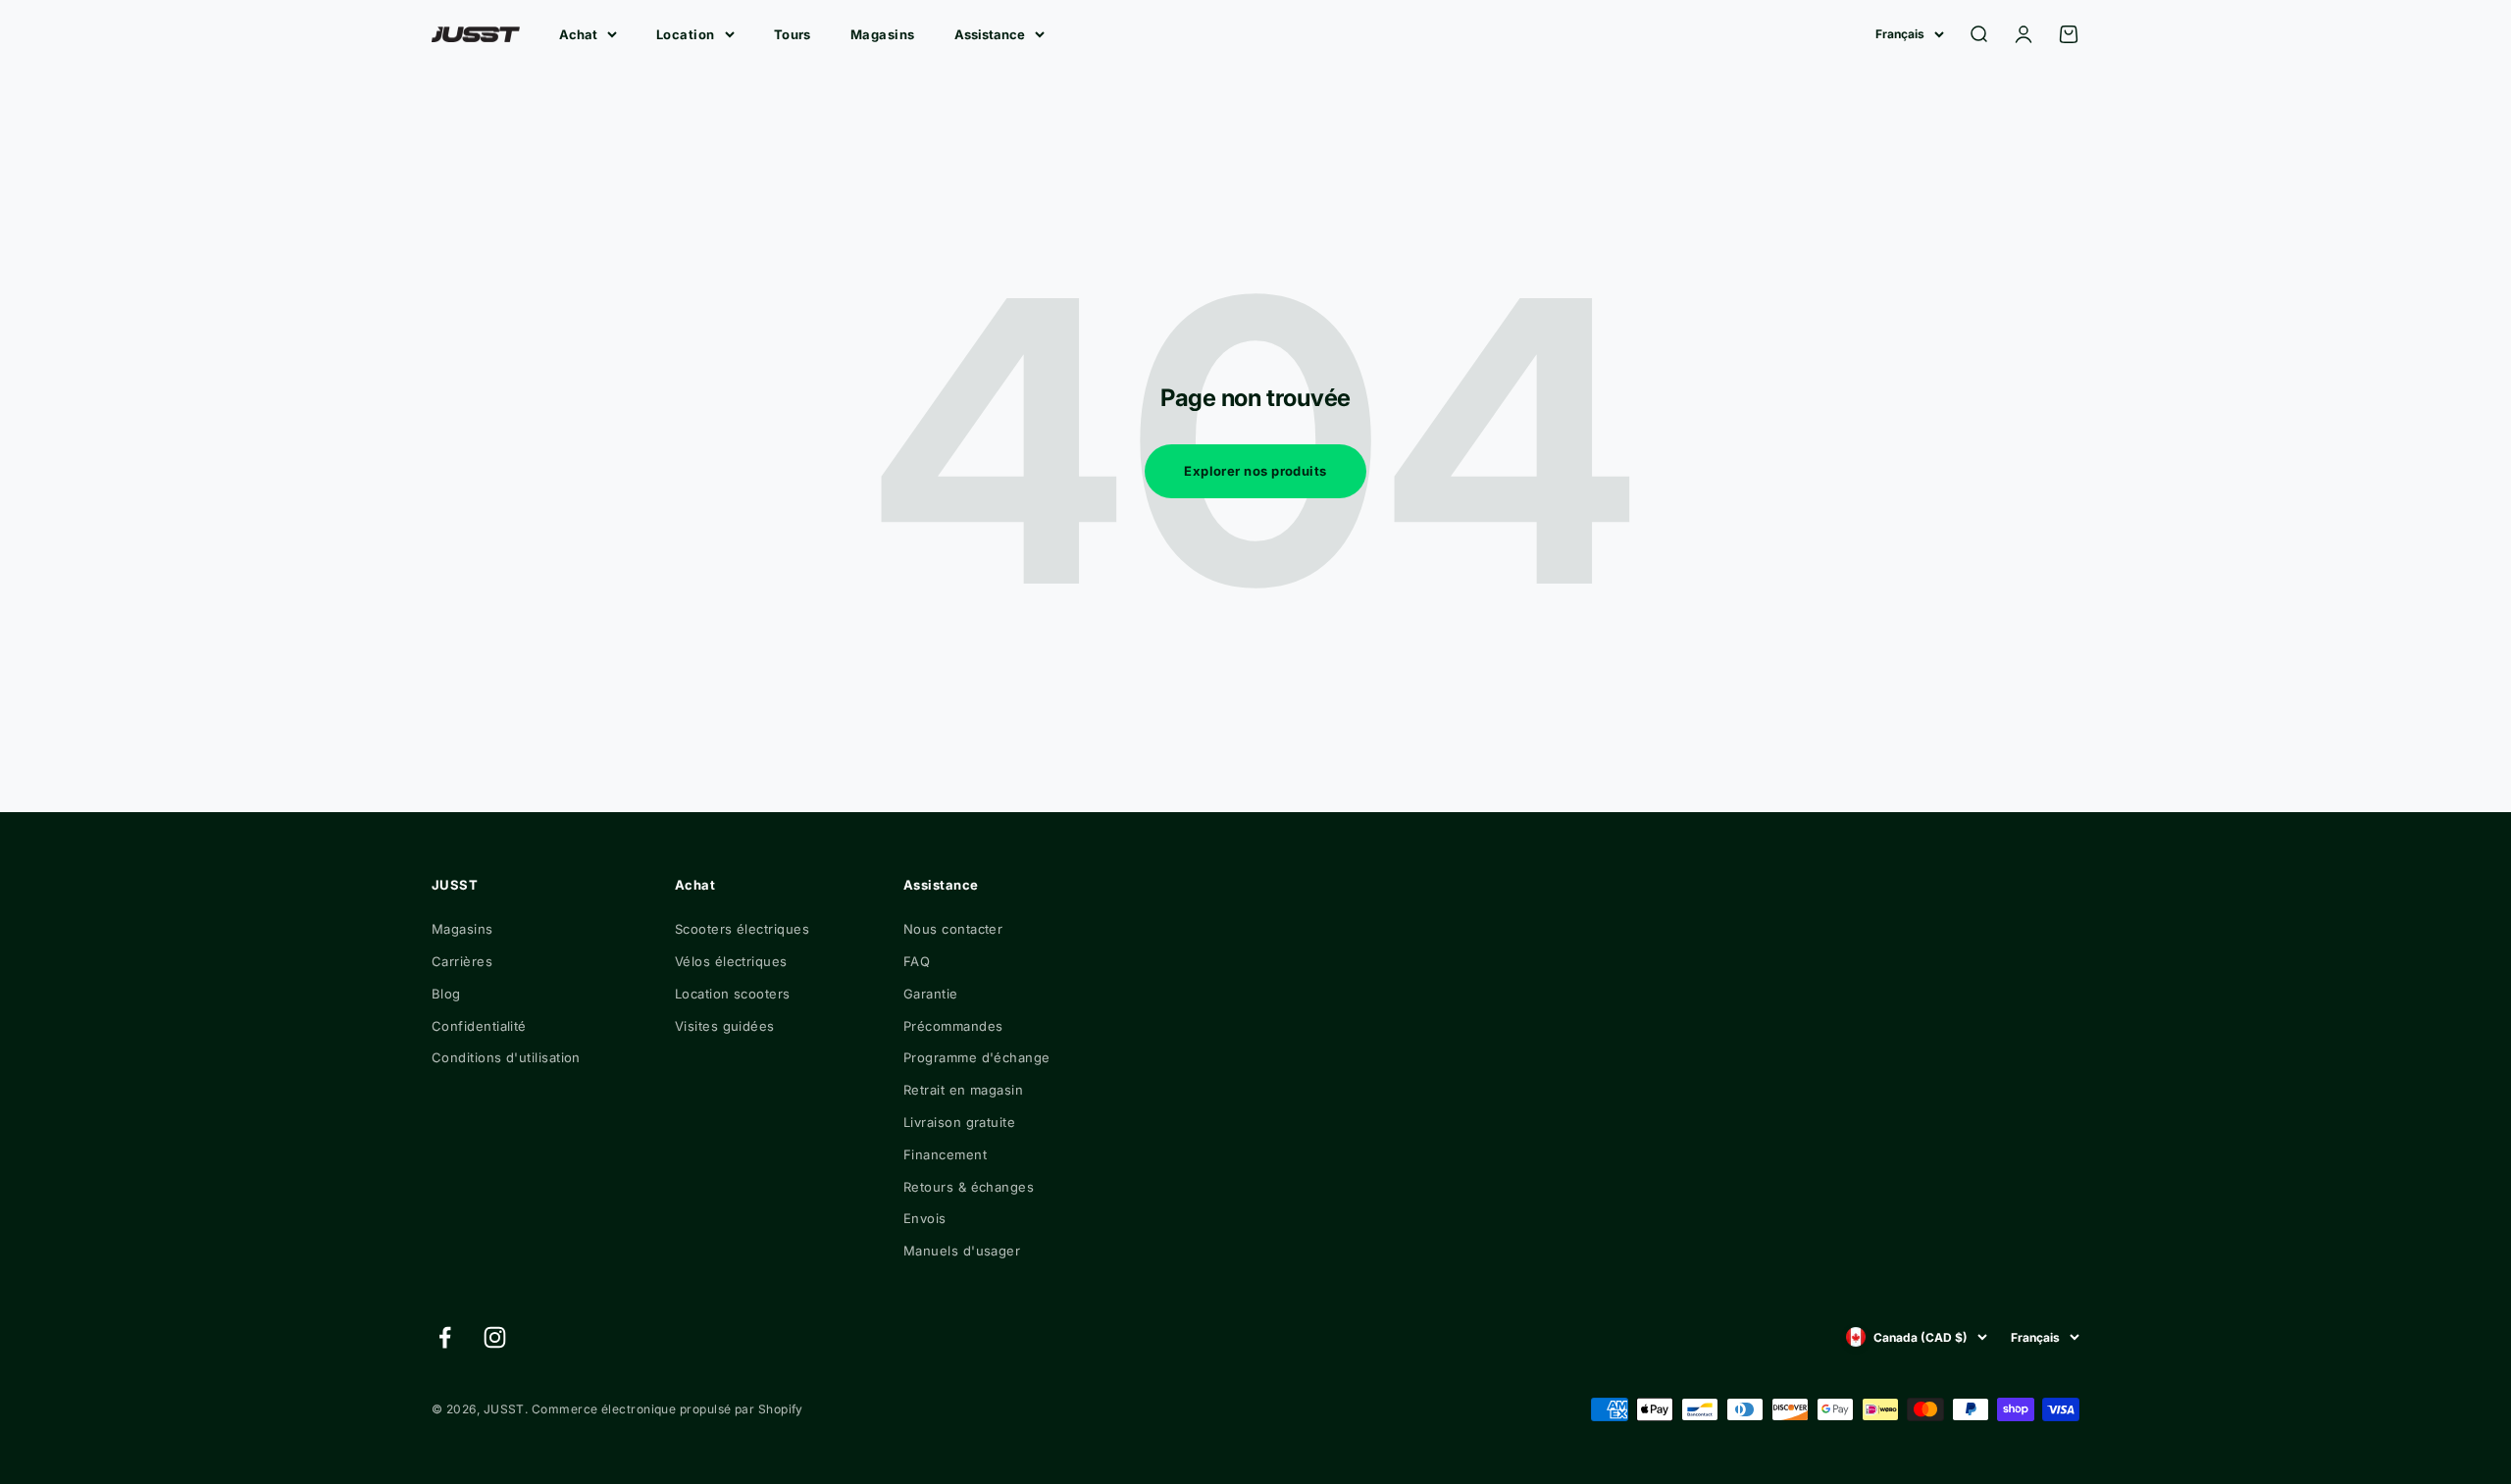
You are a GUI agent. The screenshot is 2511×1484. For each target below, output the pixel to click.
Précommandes (953, 1026)
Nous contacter (953, 929)
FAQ (917, 961)
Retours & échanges (969, 1187)
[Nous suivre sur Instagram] (495, 1337)
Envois (925, 1218)
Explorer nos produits (1255, 471)
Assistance (990, 34)
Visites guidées (725, 1026)
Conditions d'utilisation (506, 1057)
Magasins (883, 34)
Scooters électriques (742, 929)
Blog (446, 994)
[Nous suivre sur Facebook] (445, 1337)
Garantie (931, 994)
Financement (945, 1154)
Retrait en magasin (963, 1090)
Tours (793, 34)
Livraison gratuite (959, 1122)
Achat (578, 34)
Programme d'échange (977, 1057)
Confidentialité (479, 1026)
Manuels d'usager (962, 1251)
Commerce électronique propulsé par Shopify (667, 1409)
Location (686, 34)
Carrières (462, 961)
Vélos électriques (731, 961)
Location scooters (733, 994)
